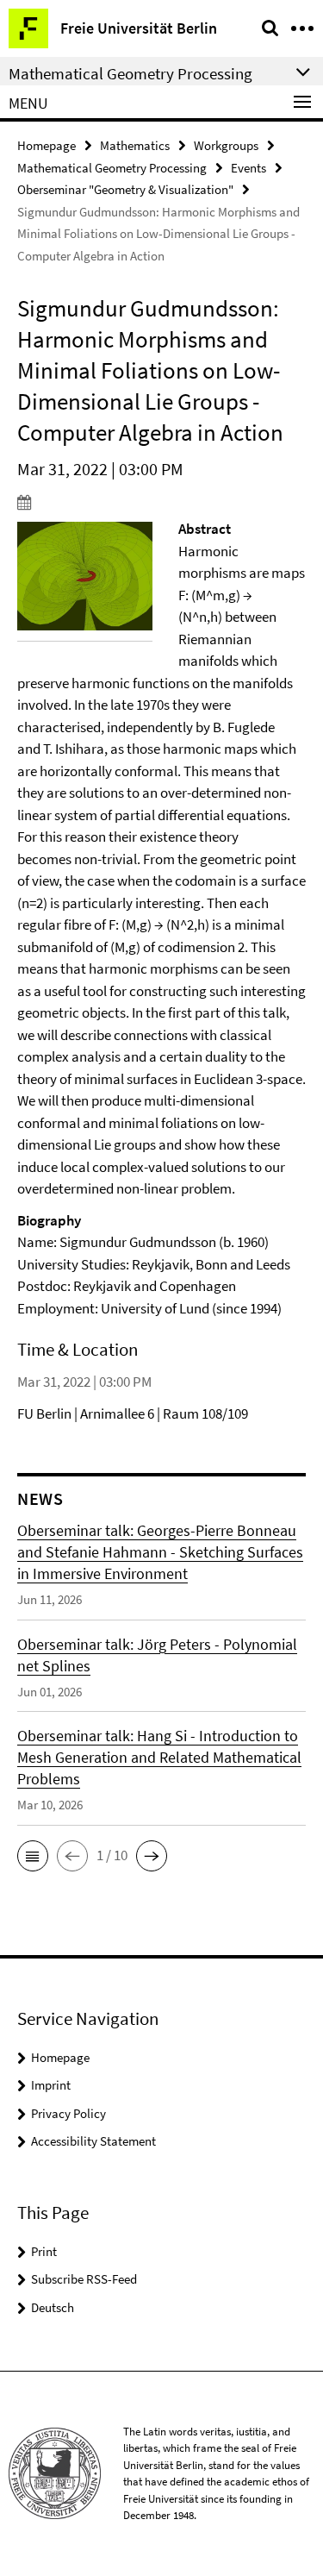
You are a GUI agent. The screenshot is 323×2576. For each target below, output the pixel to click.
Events (248, 168)
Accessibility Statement (93, 2141)
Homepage (47, 145)
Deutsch (53, 2307)
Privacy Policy (68, 2113)
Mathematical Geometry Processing (112, 168)
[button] (33, 1856)
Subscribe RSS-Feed (84, 2279)
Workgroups (226, 145)
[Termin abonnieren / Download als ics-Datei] (161, 502)
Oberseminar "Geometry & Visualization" (125, 189)
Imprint (51, 2085)
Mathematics (135, 145)
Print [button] (44, 2251)
